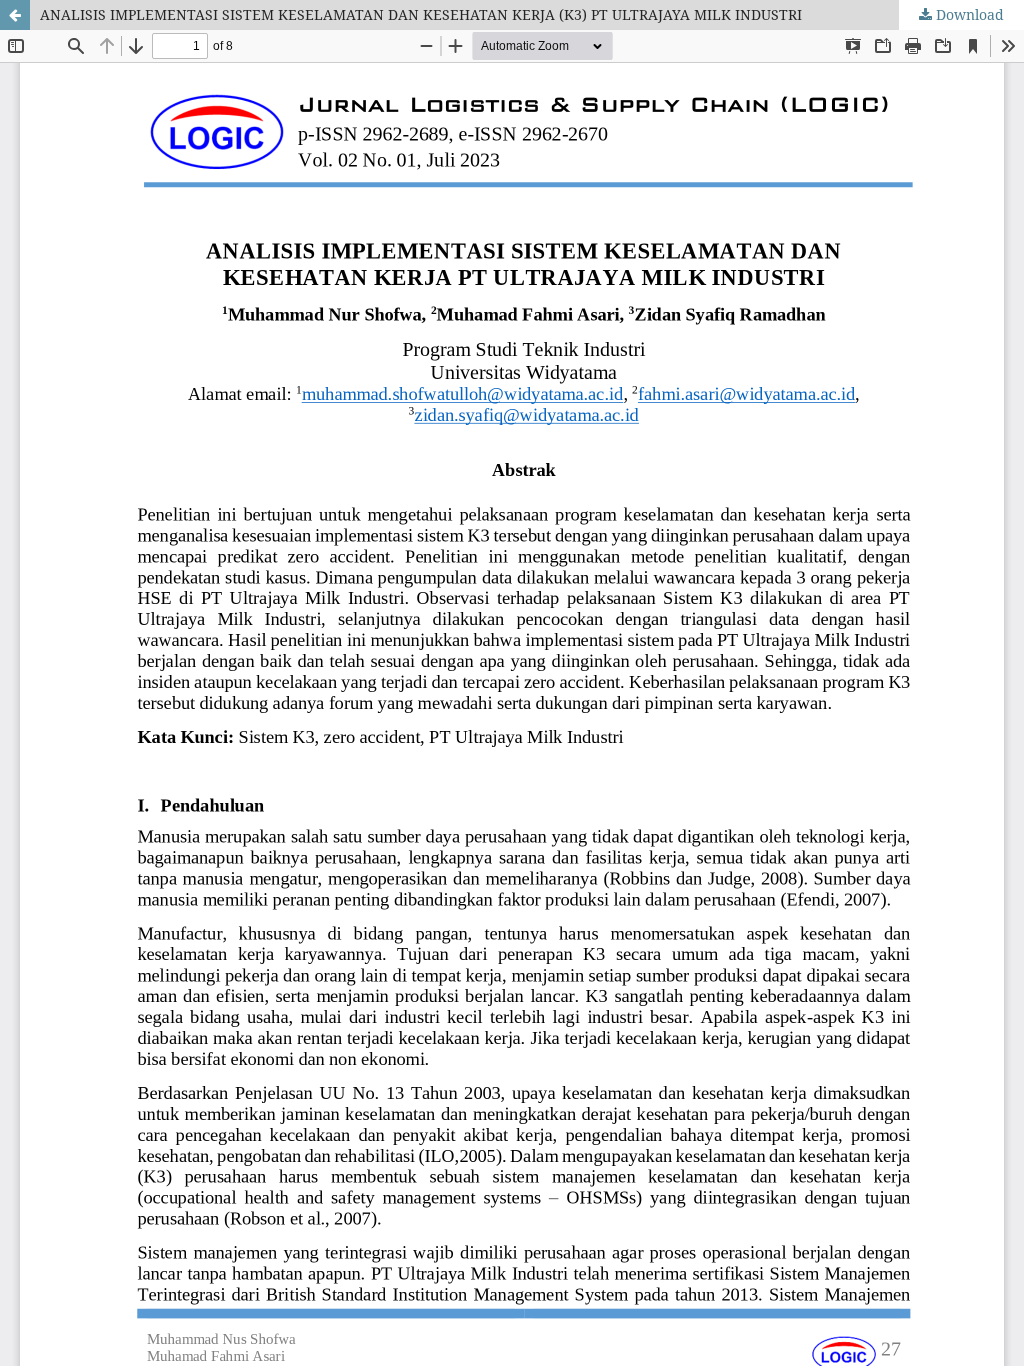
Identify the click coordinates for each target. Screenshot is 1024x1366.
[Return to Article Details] (15, 15)
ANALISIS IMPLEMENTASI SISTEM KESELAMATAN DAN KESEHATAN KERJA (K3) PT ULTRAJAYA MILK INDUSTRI (421, 14)
